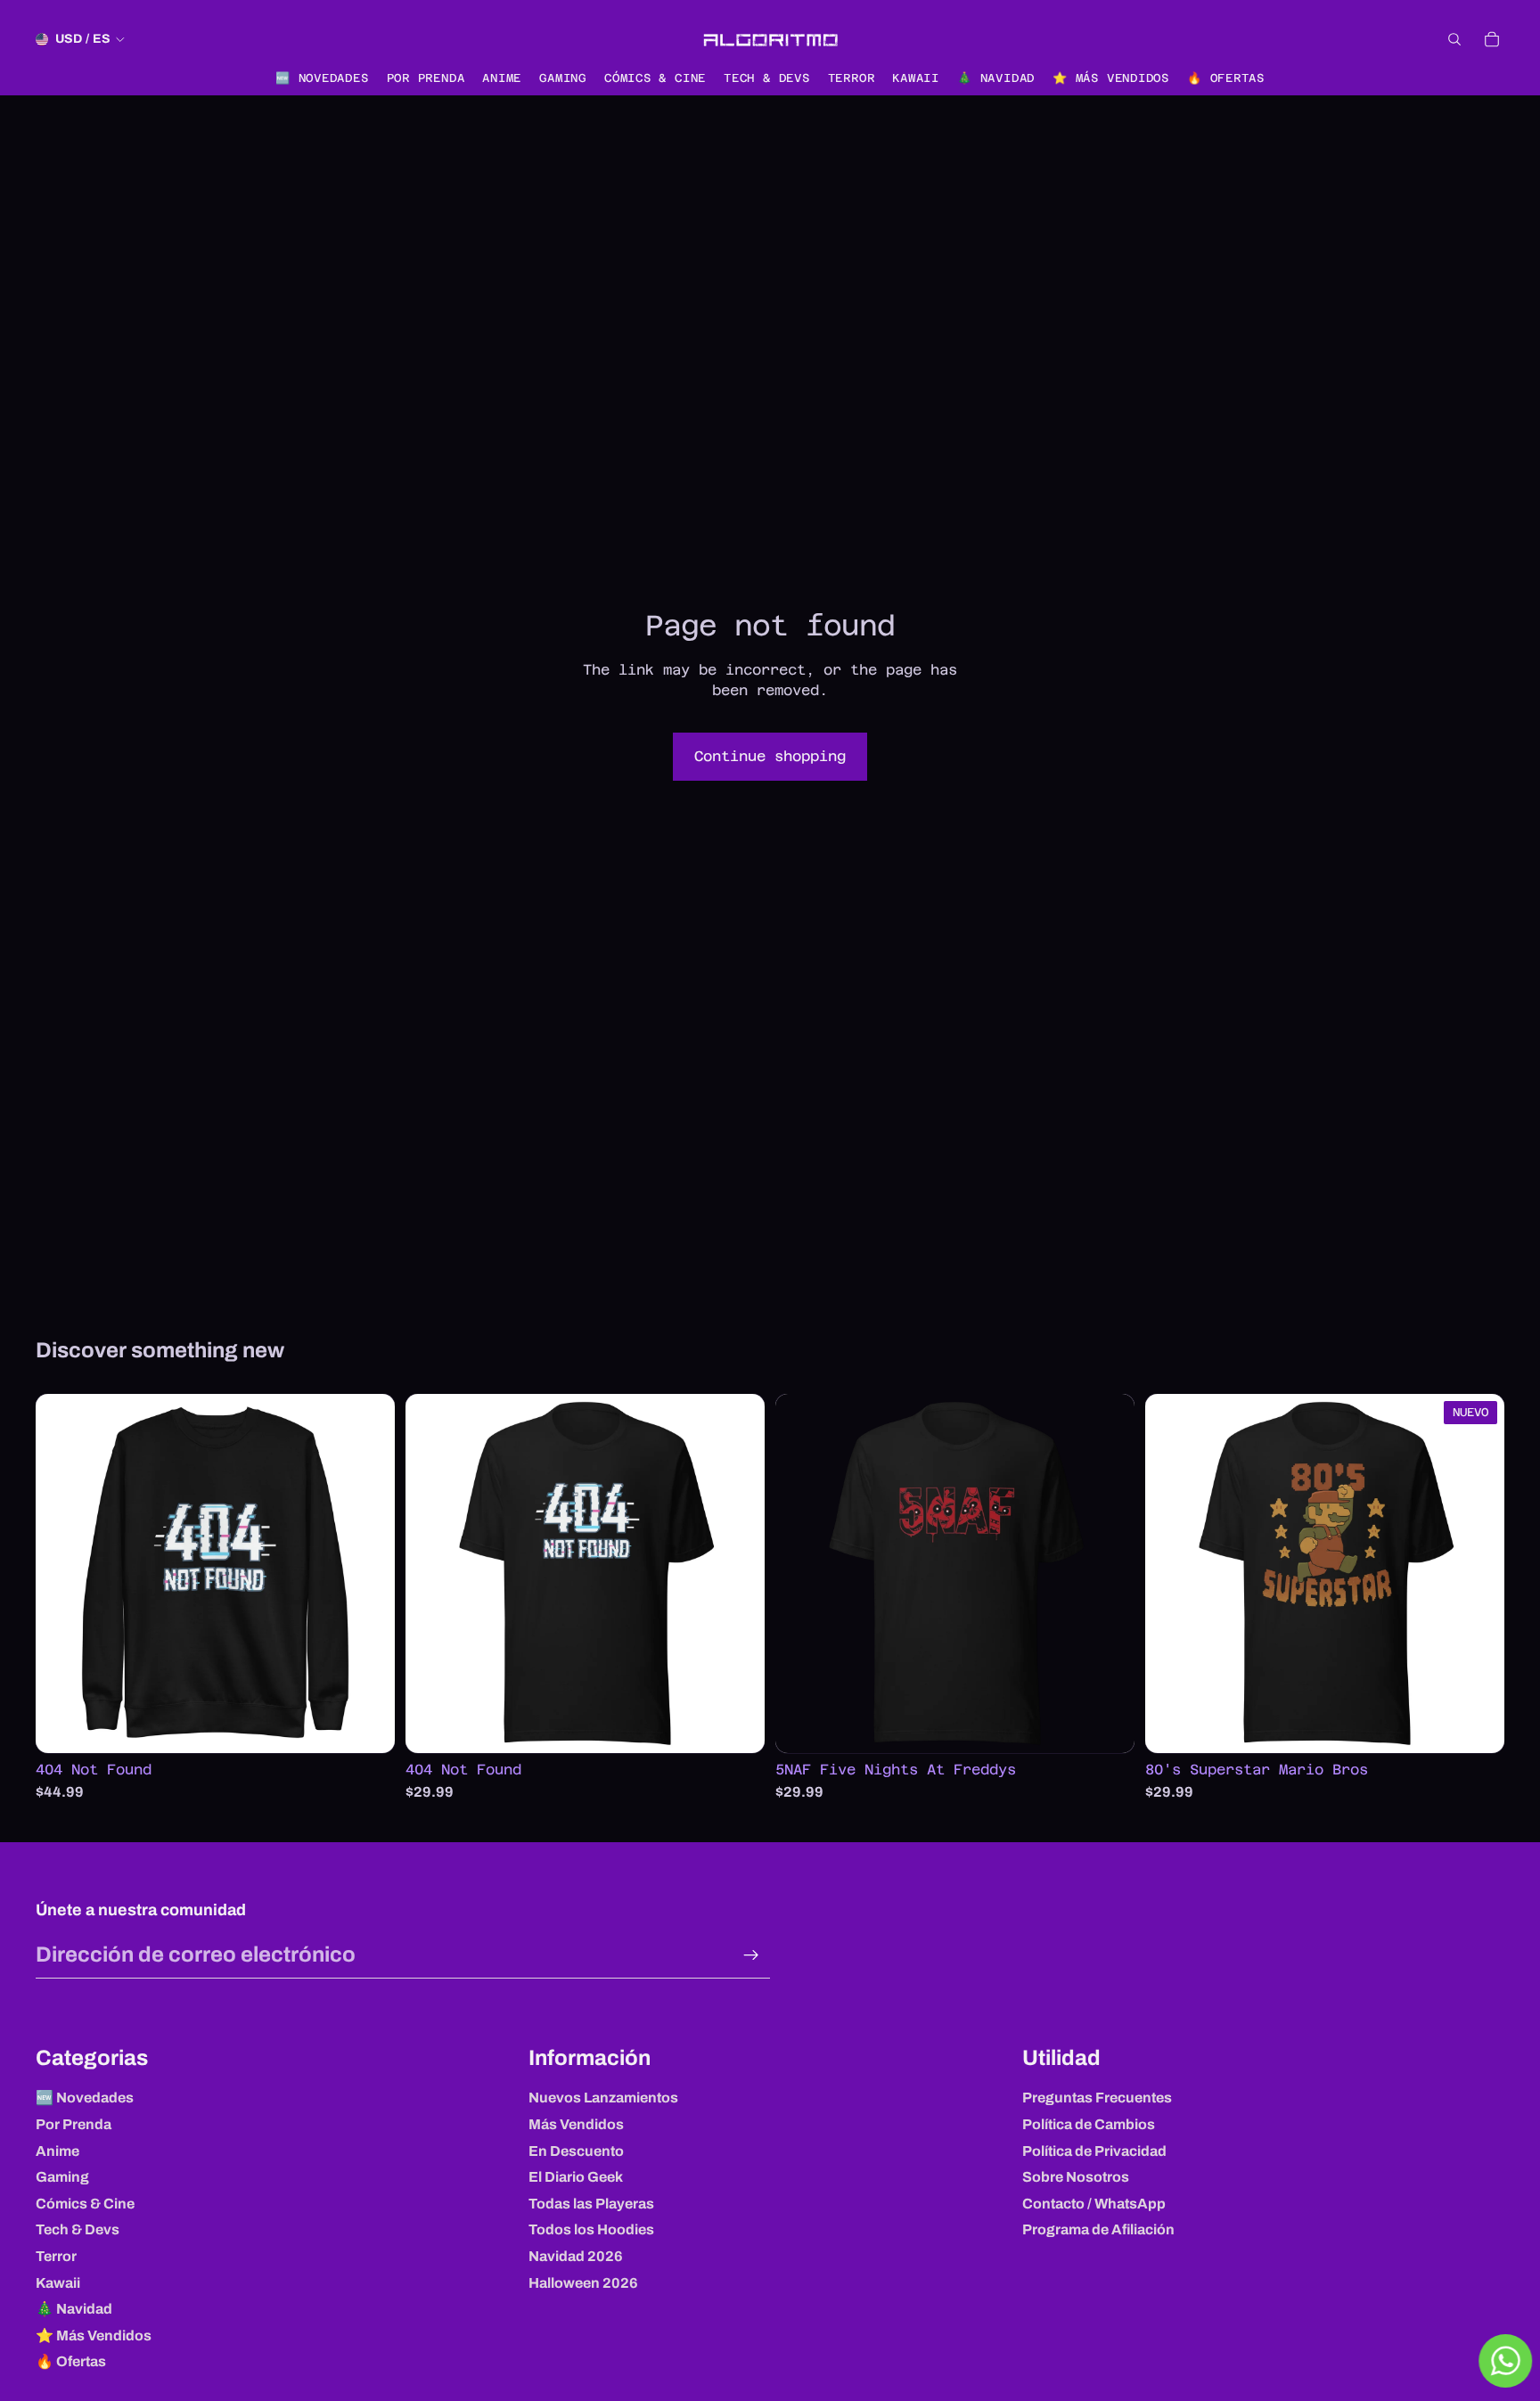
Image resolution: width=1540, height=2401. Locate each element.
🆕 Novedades (85, 2098)
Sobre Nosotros (1076, 2177)
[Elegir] (367, 1726)
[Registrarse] (751, 1955)
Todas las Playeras (591, 2204)
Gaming (62, 2177)
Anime (57, 2151)
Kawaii (58, 2283)
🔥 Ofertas (71, 2361)
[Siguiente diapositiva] (368, 1574)
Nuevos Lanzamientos (603, 2098)
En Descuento (576, 2151)
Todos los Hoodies (591, 2229)
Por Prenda (74, 2124)
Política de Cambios (1089, 2124)
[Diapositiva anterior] (62, 1574)
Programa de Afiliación (1098, 2229)
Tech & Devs (78, 2229)
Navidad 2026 (576, 2256)
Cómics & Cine (85, 2204)
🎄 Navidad (74, 2309)
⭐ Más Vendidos (94, 2335)
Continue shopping (770, 756)
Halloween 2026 (583, 2283)
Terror (56, 2256)
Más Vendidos (576, 2124)
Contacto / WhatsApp (1094, 2204)
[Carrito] (1492, 39)
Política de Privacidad (1094, 2151)
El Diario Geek (576, 2177)
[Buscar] (1454, 39)
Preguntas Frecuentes (1097, 2098)
